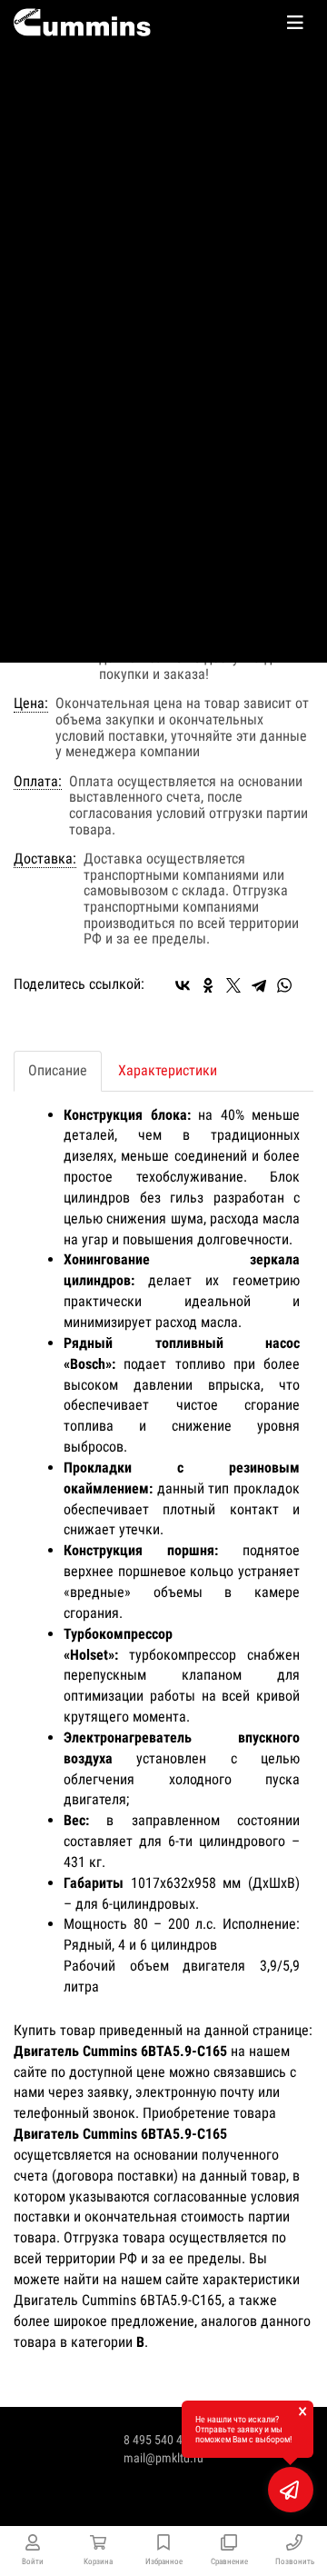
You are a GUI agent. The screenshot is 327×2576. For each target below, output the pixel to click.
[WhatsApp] (284, 985)
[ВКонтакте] (183, 985)
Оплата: (38, 782)
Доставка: (45, 859)
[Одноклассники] (208, 985)
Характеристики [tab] (168, 1070)
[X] (233, 985)
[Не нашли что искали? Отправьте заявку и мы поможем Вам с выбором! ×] (291, 2490)
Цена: (31, 704)
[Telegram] (259, 985)
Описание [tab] (58, 1070)
